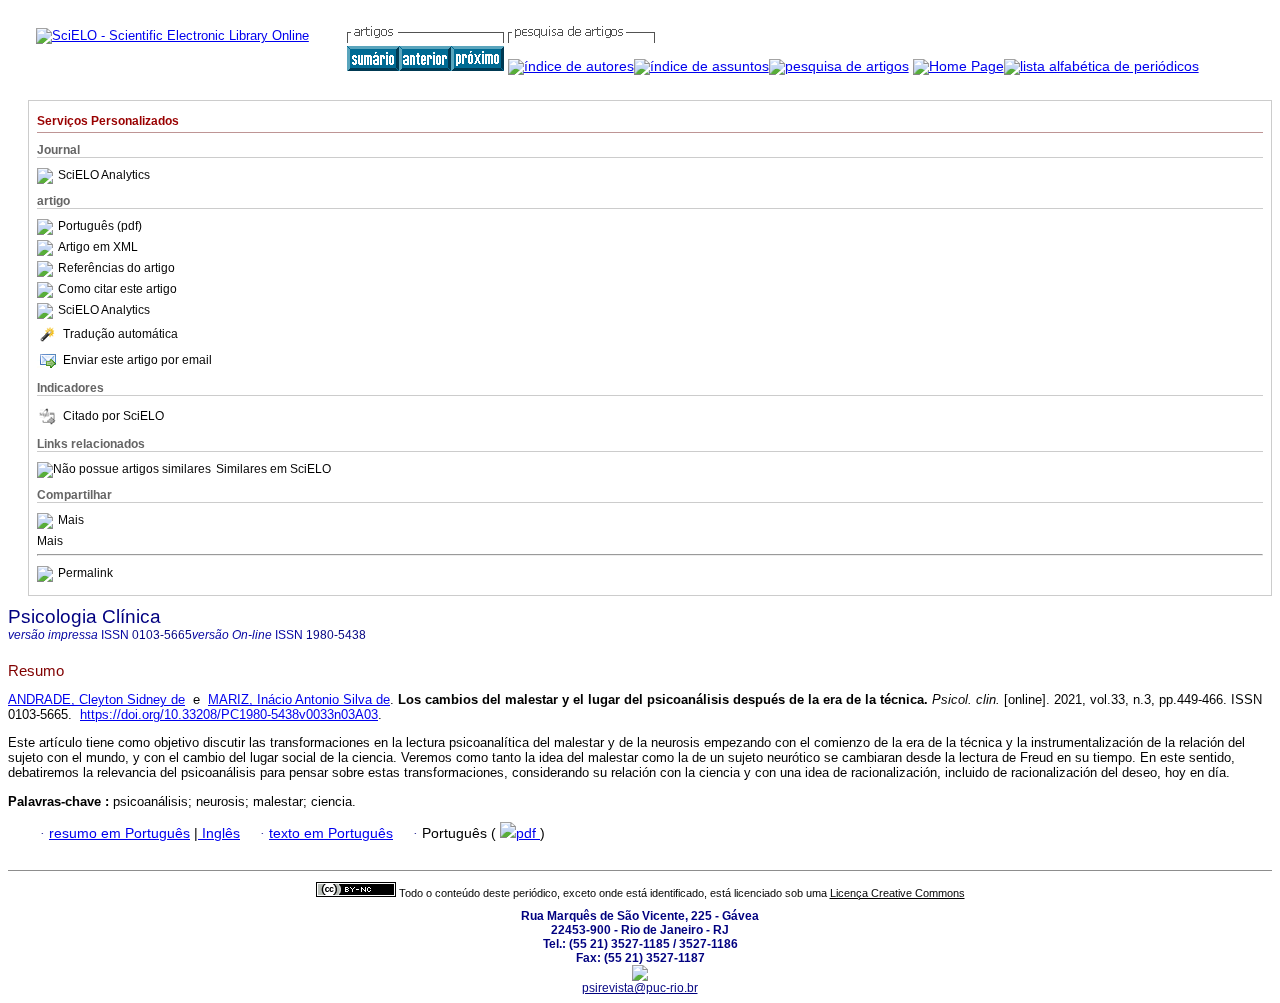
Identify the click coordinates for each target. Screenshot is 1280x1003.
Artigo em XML (98, 247)
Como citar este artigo (117, 289)
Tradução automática (120, 334)
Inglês (219, 833)
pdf (528, 833)
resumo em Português (119, 833)
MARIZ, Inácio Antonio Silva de (299, 699)
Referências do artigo (116, 268)
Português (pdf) (100, 226)
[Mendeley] (47, 520)
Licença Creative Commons (897, 893)
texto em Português (331, 833)
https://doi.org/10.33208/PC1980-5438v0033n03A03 (229, 714)
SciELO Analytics (104, 175)
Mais (71, 520)
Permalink (85, 573)
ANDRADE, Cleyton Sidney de (96, 699)
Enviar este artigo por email (137, 360)
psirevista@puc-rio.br (640, 988)
